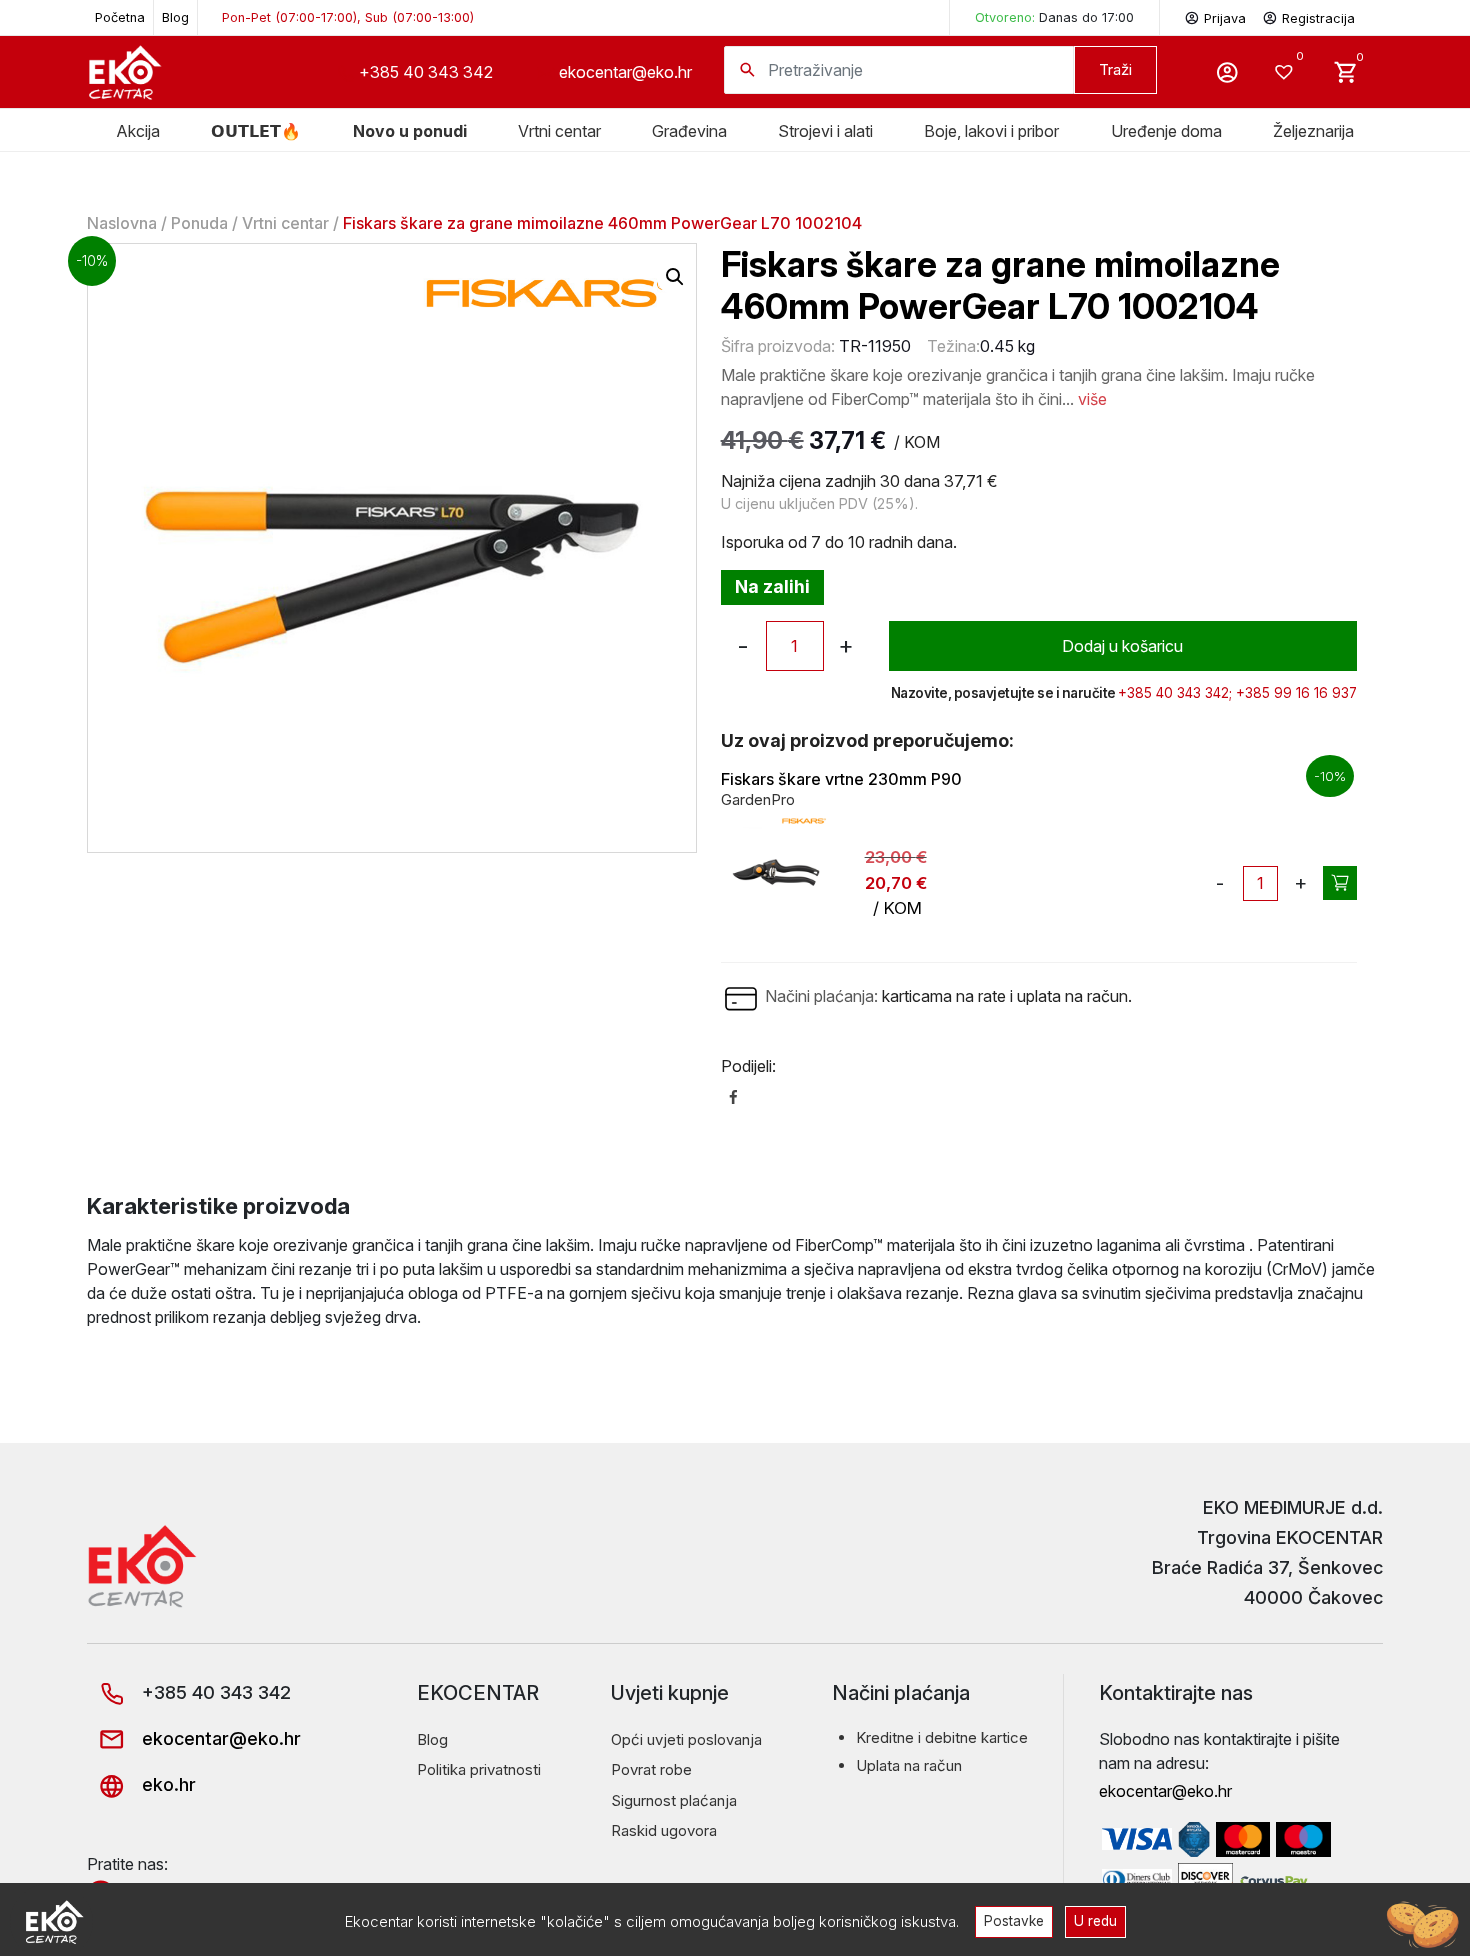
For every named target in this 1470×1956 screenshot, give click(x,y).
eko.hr (166, 1784)
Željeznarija (1313, 131)
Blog (175, 17)
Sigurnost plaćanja (674, 1800)
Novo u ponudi (410, 131)
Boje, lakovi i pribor (991, 131)
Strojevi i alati (825, 131)
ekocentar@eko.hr (625, 72)
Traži (1115, 69)
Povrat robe (651, 1769)
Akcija (138, 131)
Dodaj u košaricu (1122, 646)
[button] (675, 277)
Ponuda (199, 223)
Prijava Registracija (1279, 18)
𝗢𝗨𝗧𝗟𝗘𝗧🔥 (256, 131)
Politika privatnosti (479, 1769)
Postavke (1014, 1921)
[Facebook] (733, 1096)
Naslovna (122, 223)
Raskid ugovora (664, 1830)
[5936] (1340, 883)
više (1092, 399)
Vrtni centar (559, 131)
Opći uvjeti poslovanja (686, 1739)
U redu (1095, 1921)
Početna (120, 17)
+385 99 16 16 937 (1296, 693)
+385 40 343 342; (1175, 693)
